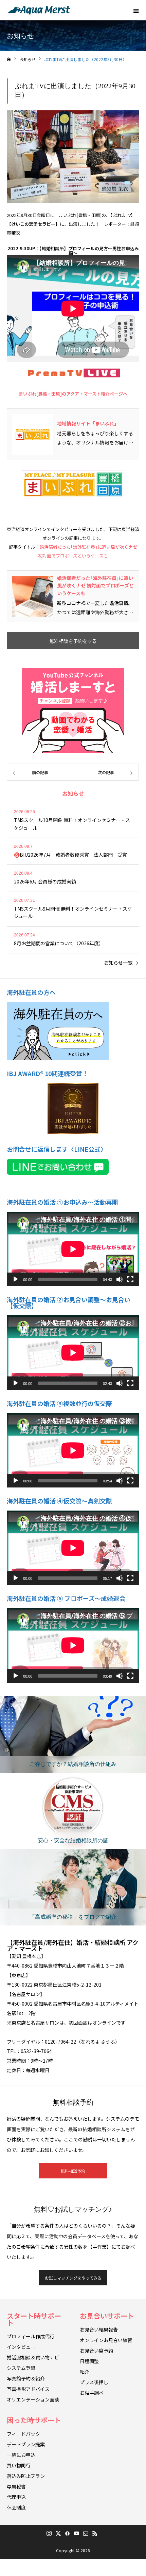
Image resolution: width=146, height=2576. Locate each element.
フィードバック (23, 2434)
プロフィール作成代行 (31, 2336)
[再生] (16, 1279)
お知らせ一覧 (118, 963)
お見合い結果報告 (99, 2330)
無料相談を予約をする (73, 641)
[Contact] (86, 2533)
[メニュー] (136, 10)
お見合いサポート (107, 2316)
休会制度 (16, 2507)
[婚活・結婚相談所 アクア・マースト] (73, 484)
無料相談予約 (73, 2171)
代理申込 (16, 2497)
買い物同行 (19, 2465)
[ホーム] (9, 60)
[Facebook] (67, 2533)
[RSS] (95, 2533)
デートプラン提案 (26, 2444)
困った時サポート (34, 2420)
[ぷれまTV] (73, 373)
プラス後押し (94, 2382)
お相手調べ (92, 2393)
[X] (58, 2533)
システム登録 (21, 2368)
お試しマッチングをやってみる (73, 2278)
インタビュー (21, 2347)
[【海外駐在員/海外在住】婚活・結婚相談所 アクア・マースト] (39, 10)
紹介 (85, 2372)
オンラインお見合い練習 (106, 2340)
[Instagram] (49, 2533)
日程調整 (89, 2361)
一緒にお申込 (21, 2455)
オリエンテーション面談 (33, 2399)
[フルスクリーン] (130, 1279)
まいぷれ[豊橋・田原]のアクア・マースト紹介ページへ (73, 394)
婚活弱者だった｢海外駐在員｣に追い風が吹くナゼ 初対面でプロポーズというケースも (95, 586)
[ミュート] (120, 1279)
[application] (73, 1249)
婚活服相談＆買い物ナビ (33, 2357)
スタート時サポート (34, 2319)
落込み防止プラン (26, 2476)
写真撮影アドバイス (28, 2389)
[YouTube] (76, 2533)
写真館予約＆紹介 (26, 2378)
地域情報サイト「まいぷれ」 (88, 423)
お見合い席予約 (96, 2351)
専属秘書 (16, 2486)
